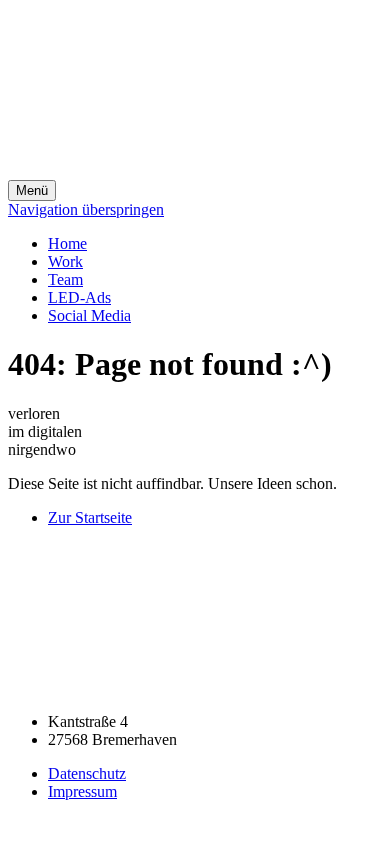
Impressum (82, 791)
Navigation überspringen (86, 209)
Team (65, 279)
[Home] (158, 170)
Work (65, 261)
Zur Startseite (90, 517)
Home (67, 243)
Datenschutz (87, 773)
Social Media (89, 315)
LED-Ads (79, 297)
